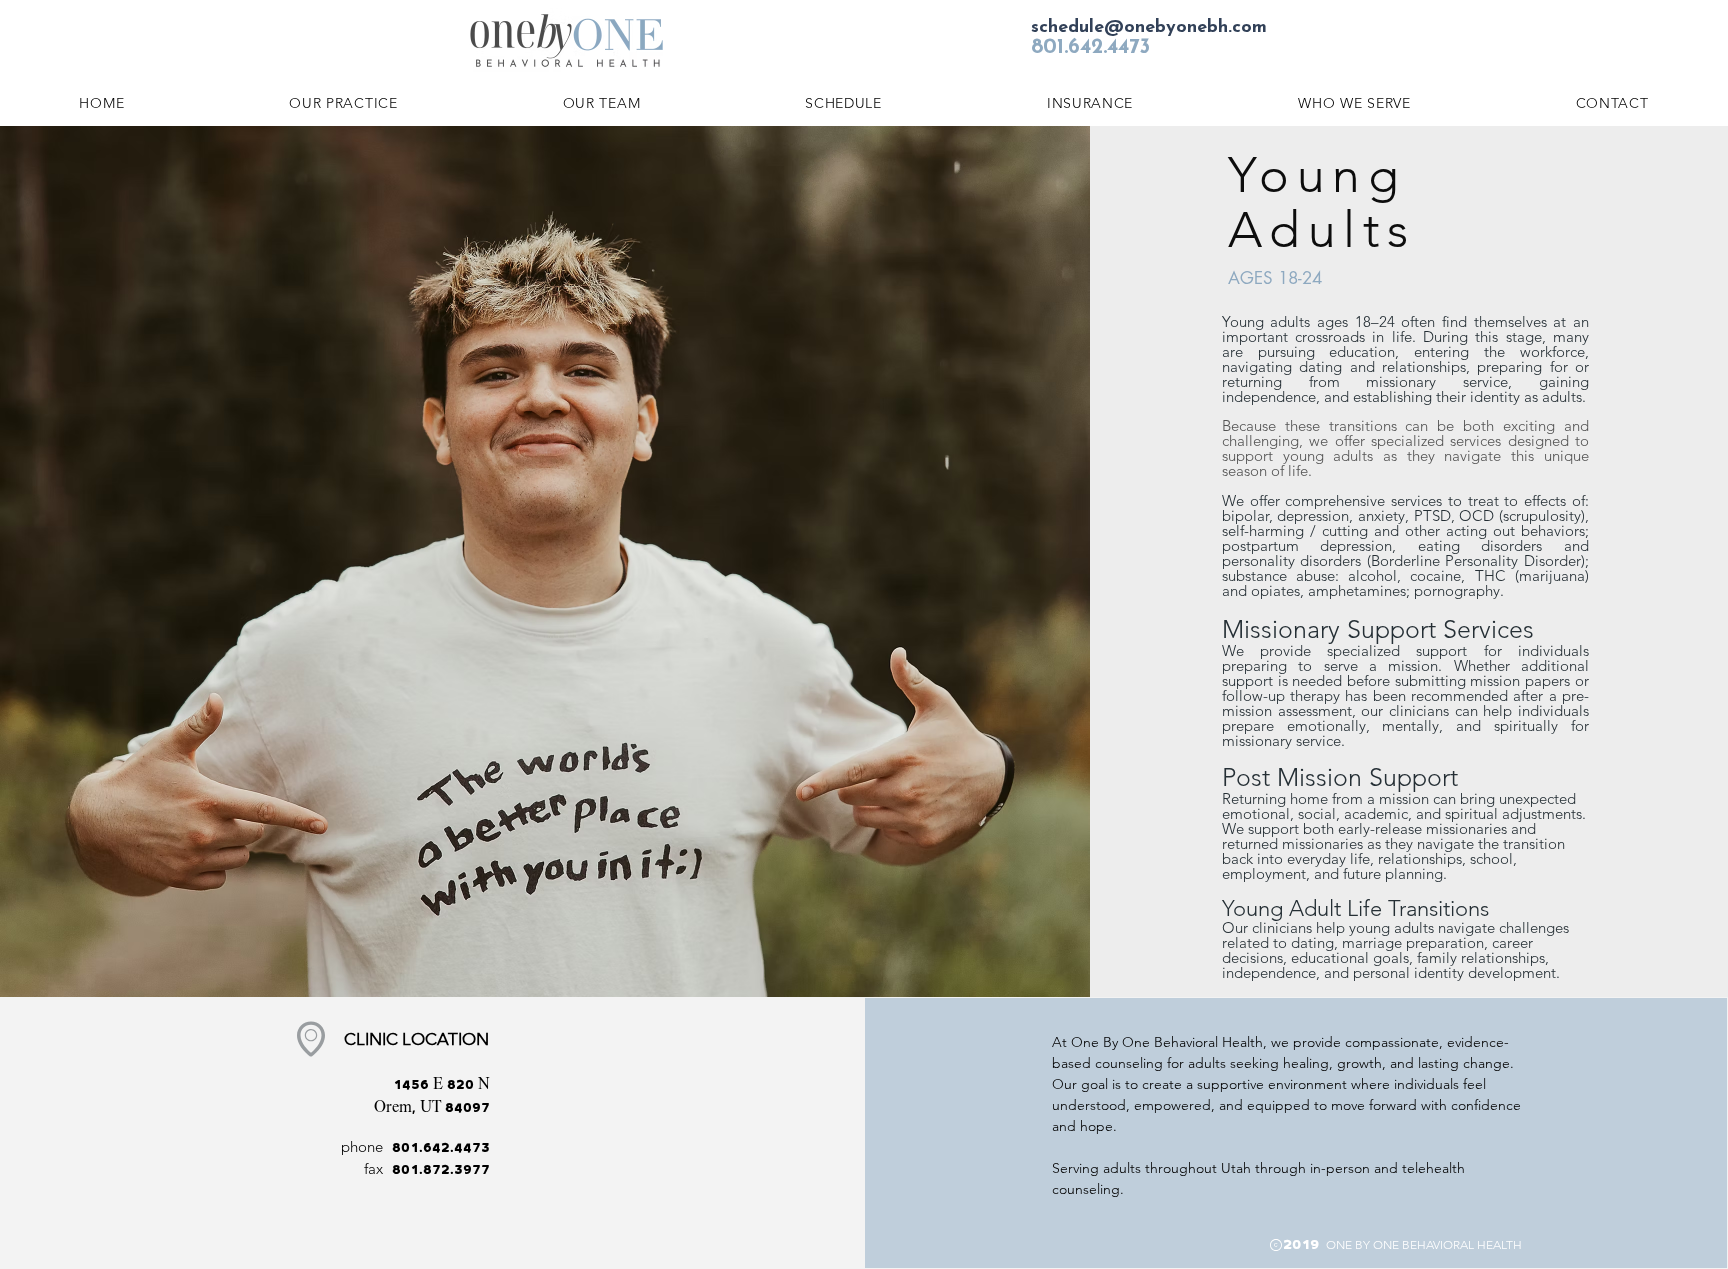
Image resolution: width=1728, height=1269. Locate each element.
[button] (1354, 103)
